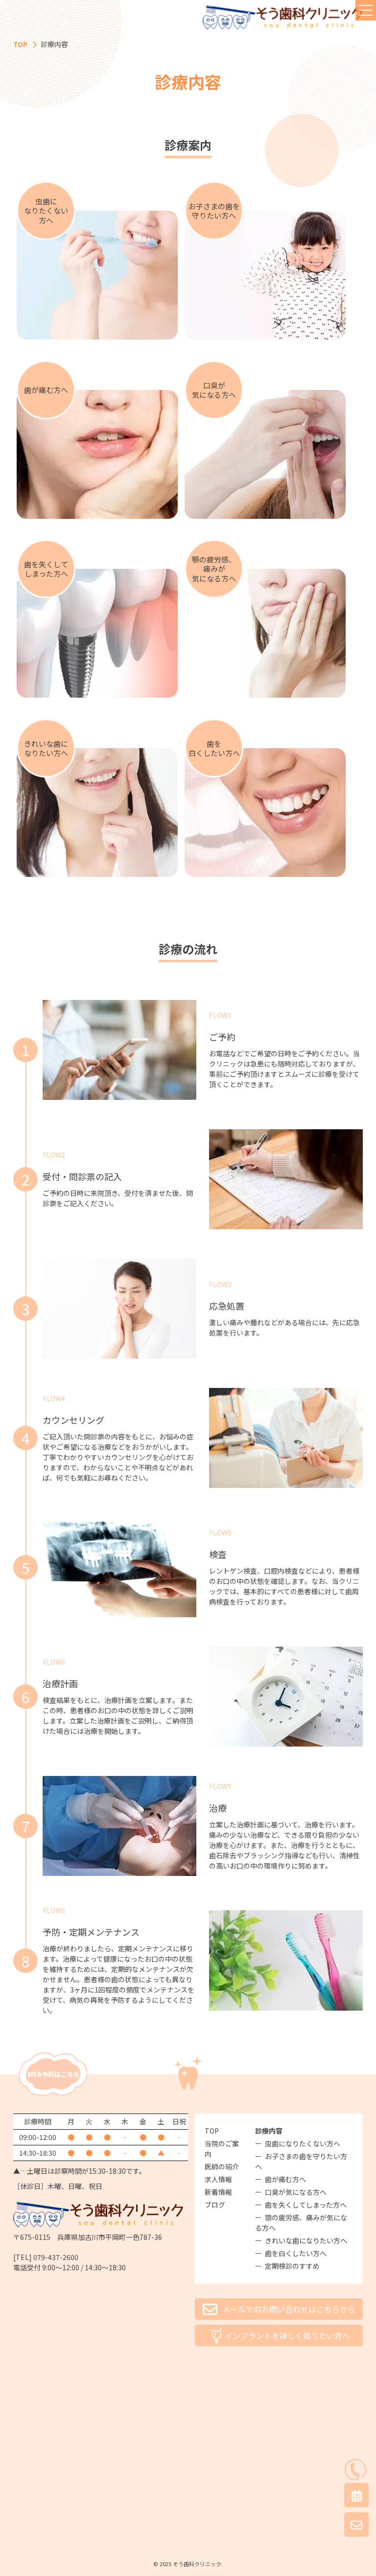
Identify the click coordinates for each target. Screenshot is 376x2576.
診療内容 (269, 2131)
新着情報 (218, 2192)
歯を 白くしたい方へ (214, 748)
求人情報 (218, 2179)
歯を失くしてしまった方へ (306, 2205)
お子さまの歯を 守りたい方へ (214, 211)
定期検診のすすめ (292, 2266)
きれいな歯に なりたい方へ (46, 748)
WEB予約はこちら (54, 2074)
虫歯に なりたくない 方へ (46, 211)
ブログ (215, 2205)
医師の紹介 (222, 2166)
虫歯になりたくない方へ (303, 2143)
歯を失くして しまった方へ (46, 569)
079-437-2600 (56, 2257)
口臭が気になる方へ (296, 2192)
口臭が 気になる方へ (214, 390)
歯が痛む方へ (46, 390)
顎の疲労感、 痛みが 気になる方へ (214, 569)
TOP (20, 44)
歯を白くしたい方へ (296, 2253)
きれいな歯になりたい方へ (306, 2240)
